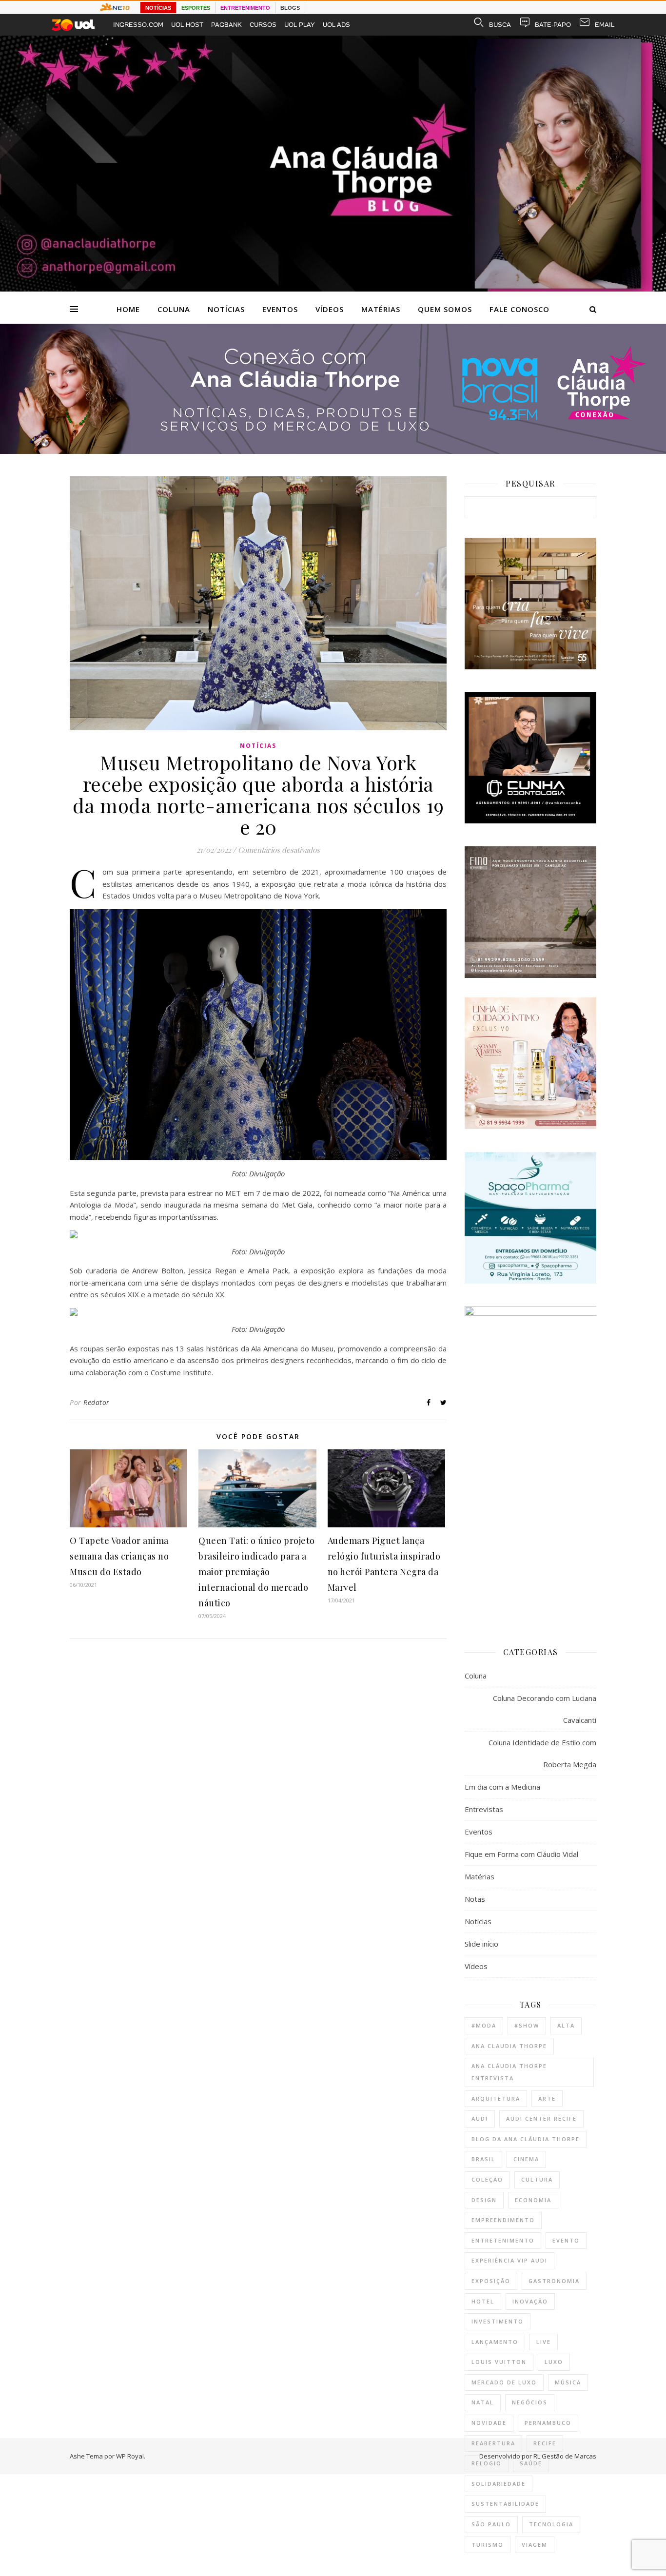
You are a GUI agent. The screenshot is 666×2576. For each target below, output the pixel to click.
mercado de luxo (504, 2382)
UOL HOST (187, 25)
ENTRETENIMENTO (245, 8)
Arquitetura (496, 2098)
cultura (537, 2179)
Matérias (381, 309)
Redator (97, 1402)
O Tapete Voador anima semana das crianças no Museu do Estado (119, 1556)
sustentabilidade (505, 2504)
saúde (531, 2463)
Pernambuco (548, 2423)
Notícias (226, 309)
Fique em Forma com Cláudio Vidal (521, 1854)
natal (483, 2402)
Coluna (174, 309)
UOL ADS (336, 25)
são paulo (491, 2524)
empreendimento (503, 2220)
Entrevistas (484, 1809)
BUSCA (500, 25)
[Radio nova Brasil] (333, 451)
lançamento (495, 2342)
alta (566, 2025)
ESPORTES (196, 8)
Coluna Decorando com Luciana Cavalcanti (545, 1709)
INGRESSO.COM (138, 25)
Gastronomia (554, 2281)
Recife (545, 2443)
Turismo (488, 2545)
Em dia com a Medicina (502, 1787)
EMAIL (605, 25)
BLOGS (290, 8)
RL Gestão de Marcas (565, 2456)
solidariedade (499, 2484)
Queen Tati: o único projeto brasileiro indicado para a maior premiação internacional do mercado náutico (257, 1572)
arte (547, 2098)
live (544, 2342)
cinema (526, 2159)
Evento (566, 2240)
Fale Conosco (519, 309)
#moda (484, 2025)
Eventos (280, 309)
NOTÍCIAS (158, 8)
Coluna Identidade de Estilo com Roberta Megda (542, 1753)
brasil (483, 2159)
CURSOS (263, 25)
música (568, 2382)
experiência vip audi (509, 2260)
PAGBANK (226, 25)
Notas (475, 1899)
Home (128, 309)
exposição (491, 2281)
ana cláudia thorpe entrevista (509, 2072)
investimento (498, 2321)
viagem (535, 2545)
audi (480, 2118)
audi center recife (541, 2118)
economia (533, 2200)
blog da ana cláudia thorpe (526, 2139)
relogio (487, 2463)
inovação (530, 2301)
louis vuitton (499, 2362)
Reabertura (493, 2443)
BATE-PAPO (553, 25)
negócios (530, 2402)
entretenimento (503, 2240)
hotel (483, 2301)
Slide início (481, 1944)
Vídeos (330, 309)
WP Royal (130, 2456)
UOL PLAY (300, 25)
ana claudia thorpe (509, 2046)
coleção (487, 2179)
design (484, 2200)
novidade (489, 2423)
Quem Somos (445, 309)
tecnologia (551, 2524)
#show (527, 2025)
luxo (554, 2362)
